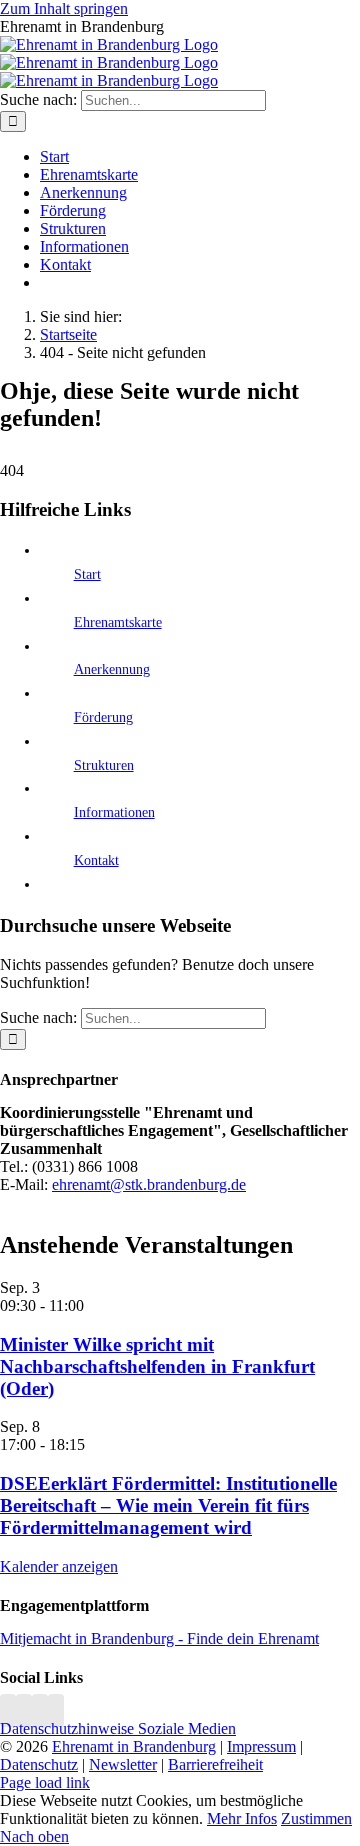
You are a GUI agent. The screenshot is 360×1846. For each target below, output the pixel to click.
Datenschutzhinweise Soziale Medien (118, 1728)
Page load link (45, 1782)
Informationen (114, 812)
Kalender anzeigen (59, 1566)
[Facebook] (24, 1710)
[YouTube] (56, 1710)
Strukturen (104, 765)
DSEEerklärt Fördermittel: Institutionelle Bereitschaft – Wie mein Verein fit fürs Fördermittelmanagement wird (168, 1505)
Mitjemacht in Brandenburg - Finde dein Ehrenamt (159, 1638)
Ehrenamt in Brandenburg (134, 1746)
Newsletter (123, 1764)
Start (87, 574)
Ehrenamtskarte (118, 622)
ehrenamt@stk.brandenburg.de (149, 1184)
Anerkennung (112, 669)
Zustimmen (316, 1818)
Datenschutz (39, 1764)
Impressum (261, 1746)
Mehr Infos (242, 1818)
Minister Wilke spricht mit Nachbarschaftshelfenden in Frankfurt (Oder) (157, 1366)
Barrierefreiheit (215, 1764)
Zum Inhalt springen (64, 8)
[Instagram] (8, 1710)
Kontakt (96, 860)
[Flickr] (40, 1710)
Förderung (103, 717)
